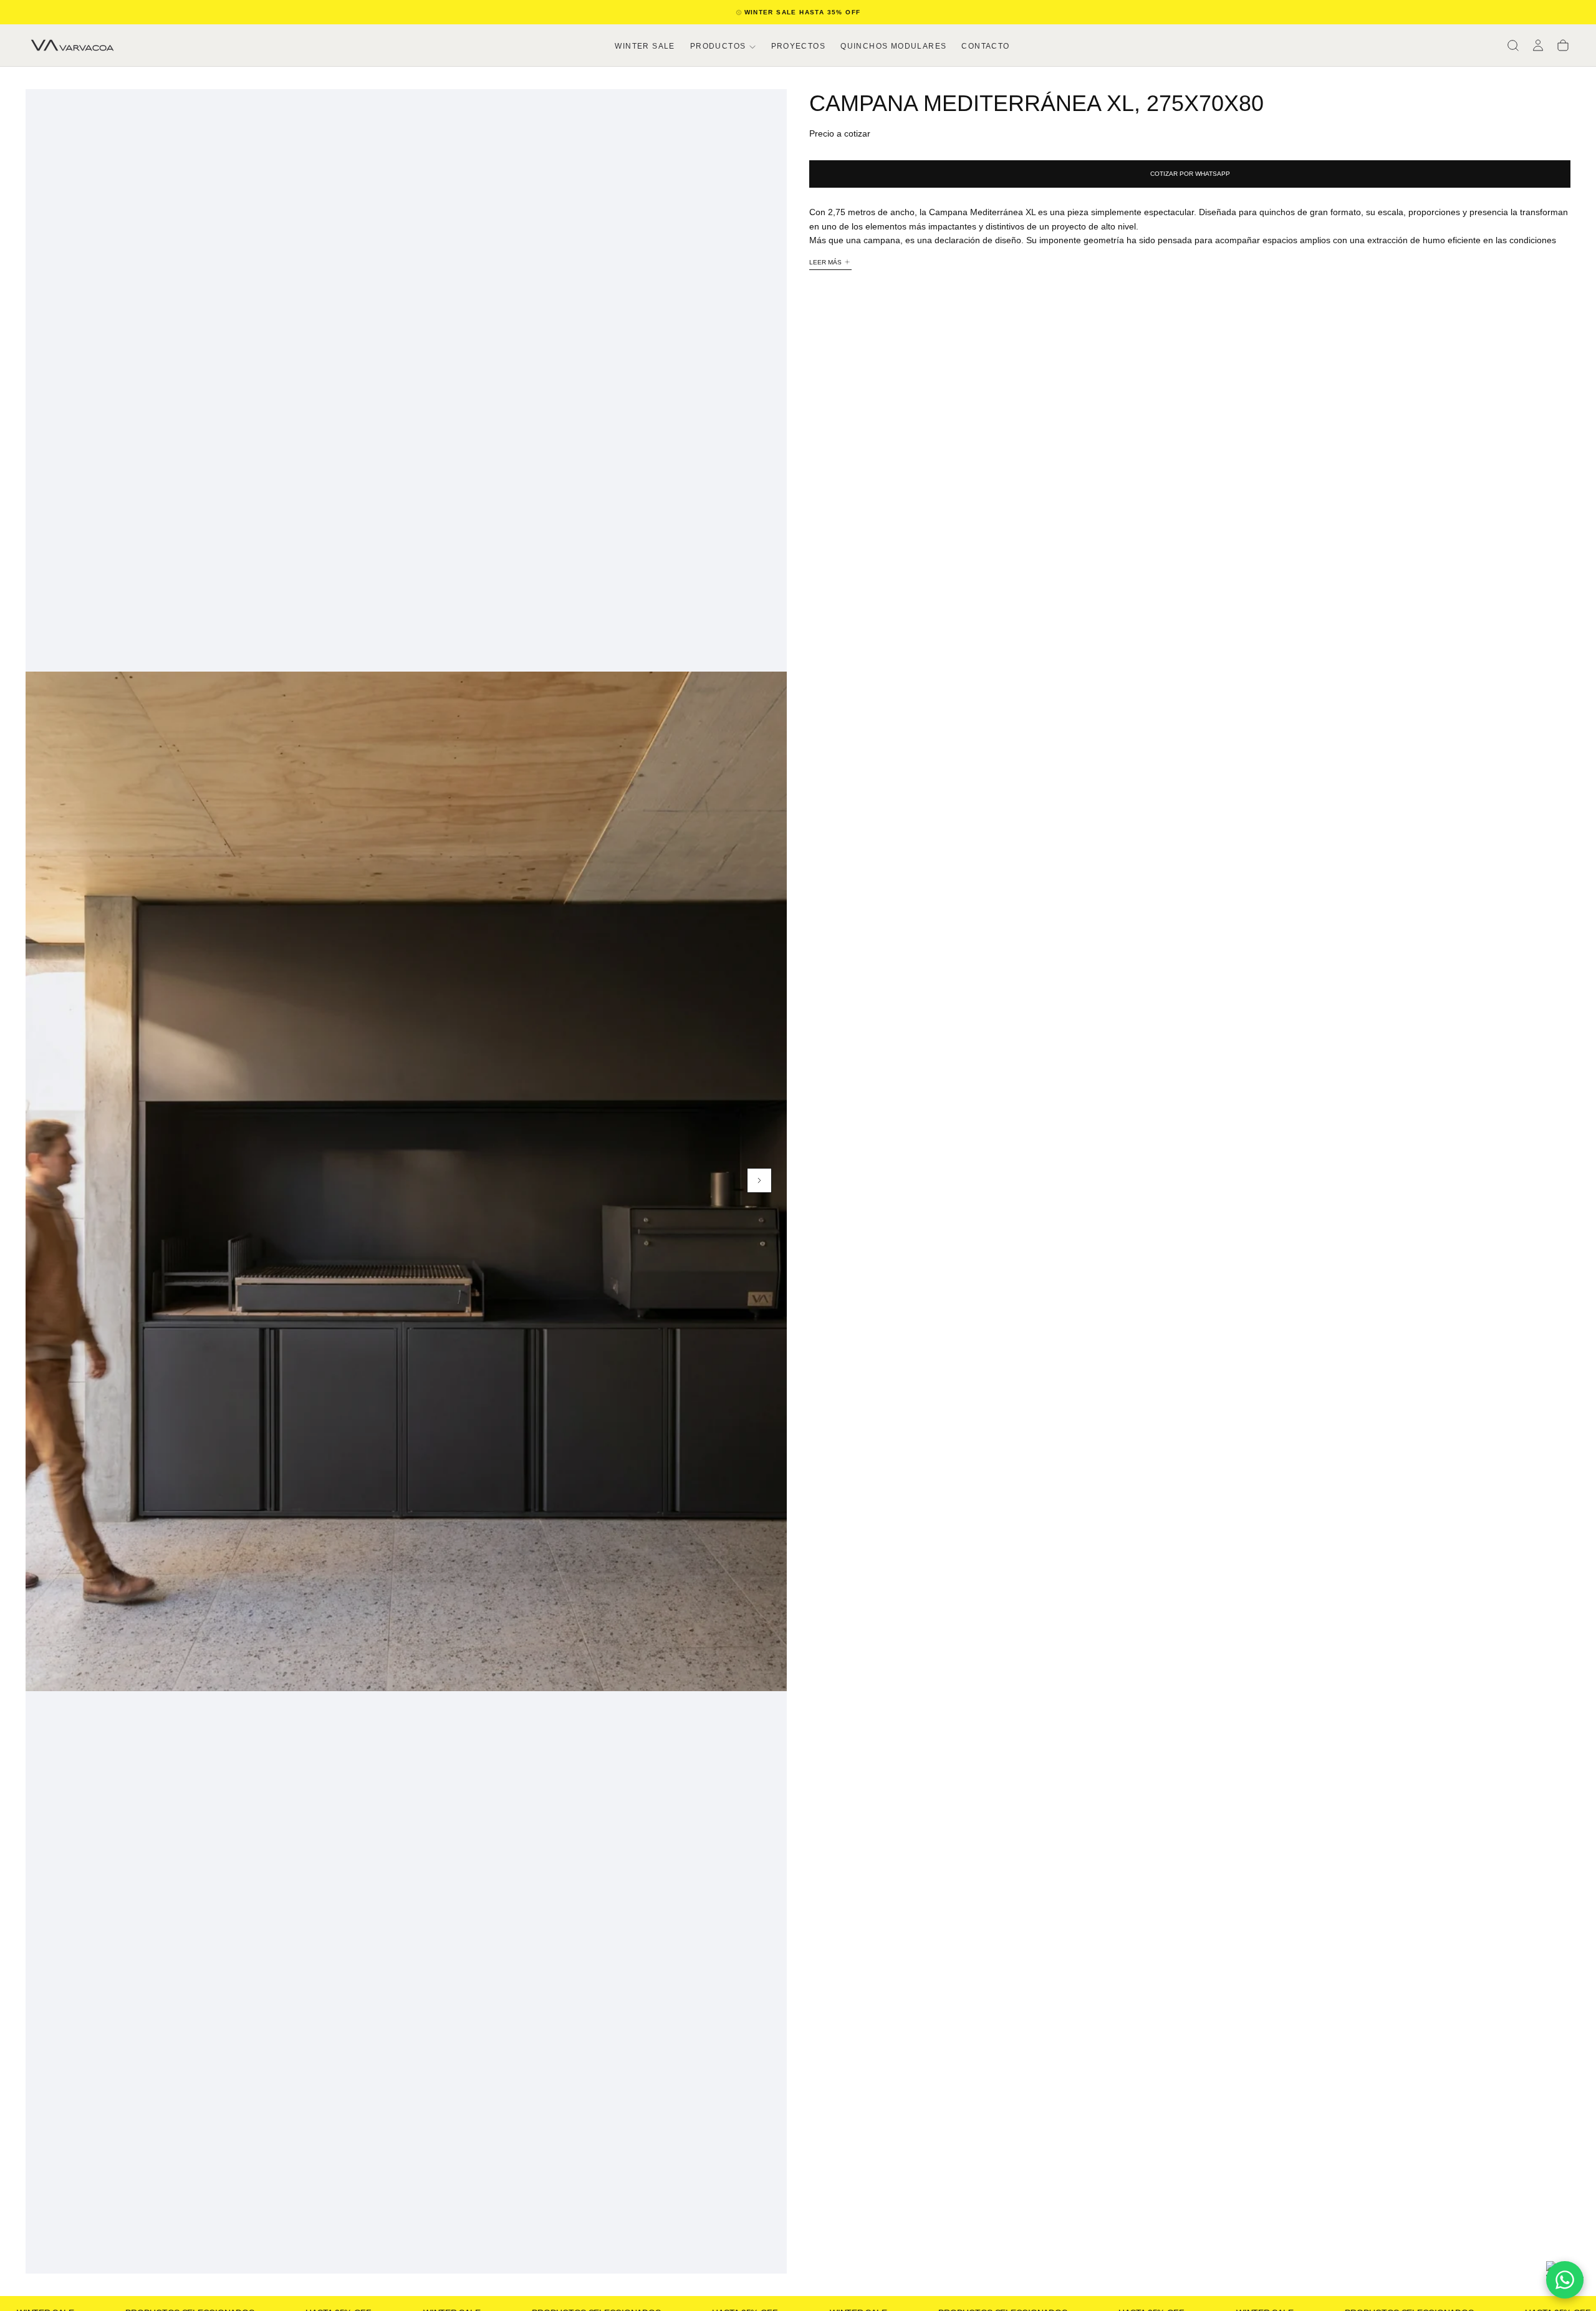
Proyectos (799, 46)
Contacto (985, 46)
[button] (1513, 46)
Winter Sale (645, 46)
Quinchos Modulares (893, 46)
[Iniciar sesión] (1538, 46)
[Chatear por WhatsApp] (1565, 2280)
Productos (718, 46)
